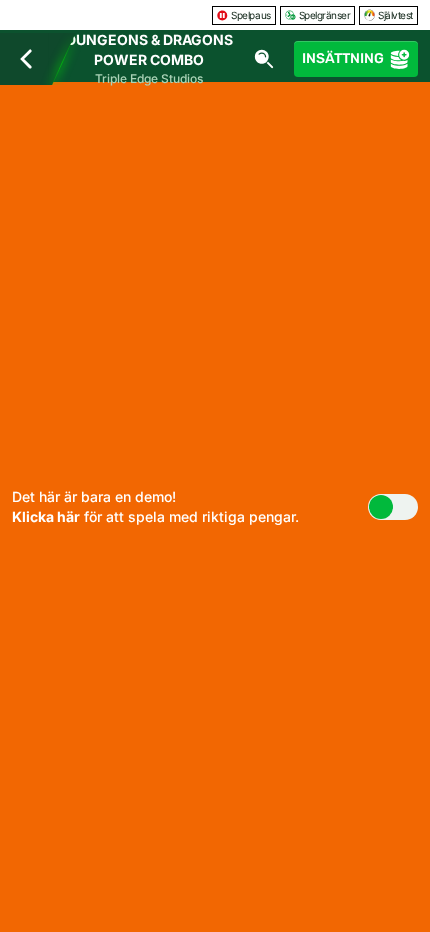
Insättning (343, 58)
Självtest (395, 15)
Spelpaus (250, 15)
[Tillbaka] (26, 59)
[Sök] (264, 59)
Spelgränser (325, 15)
